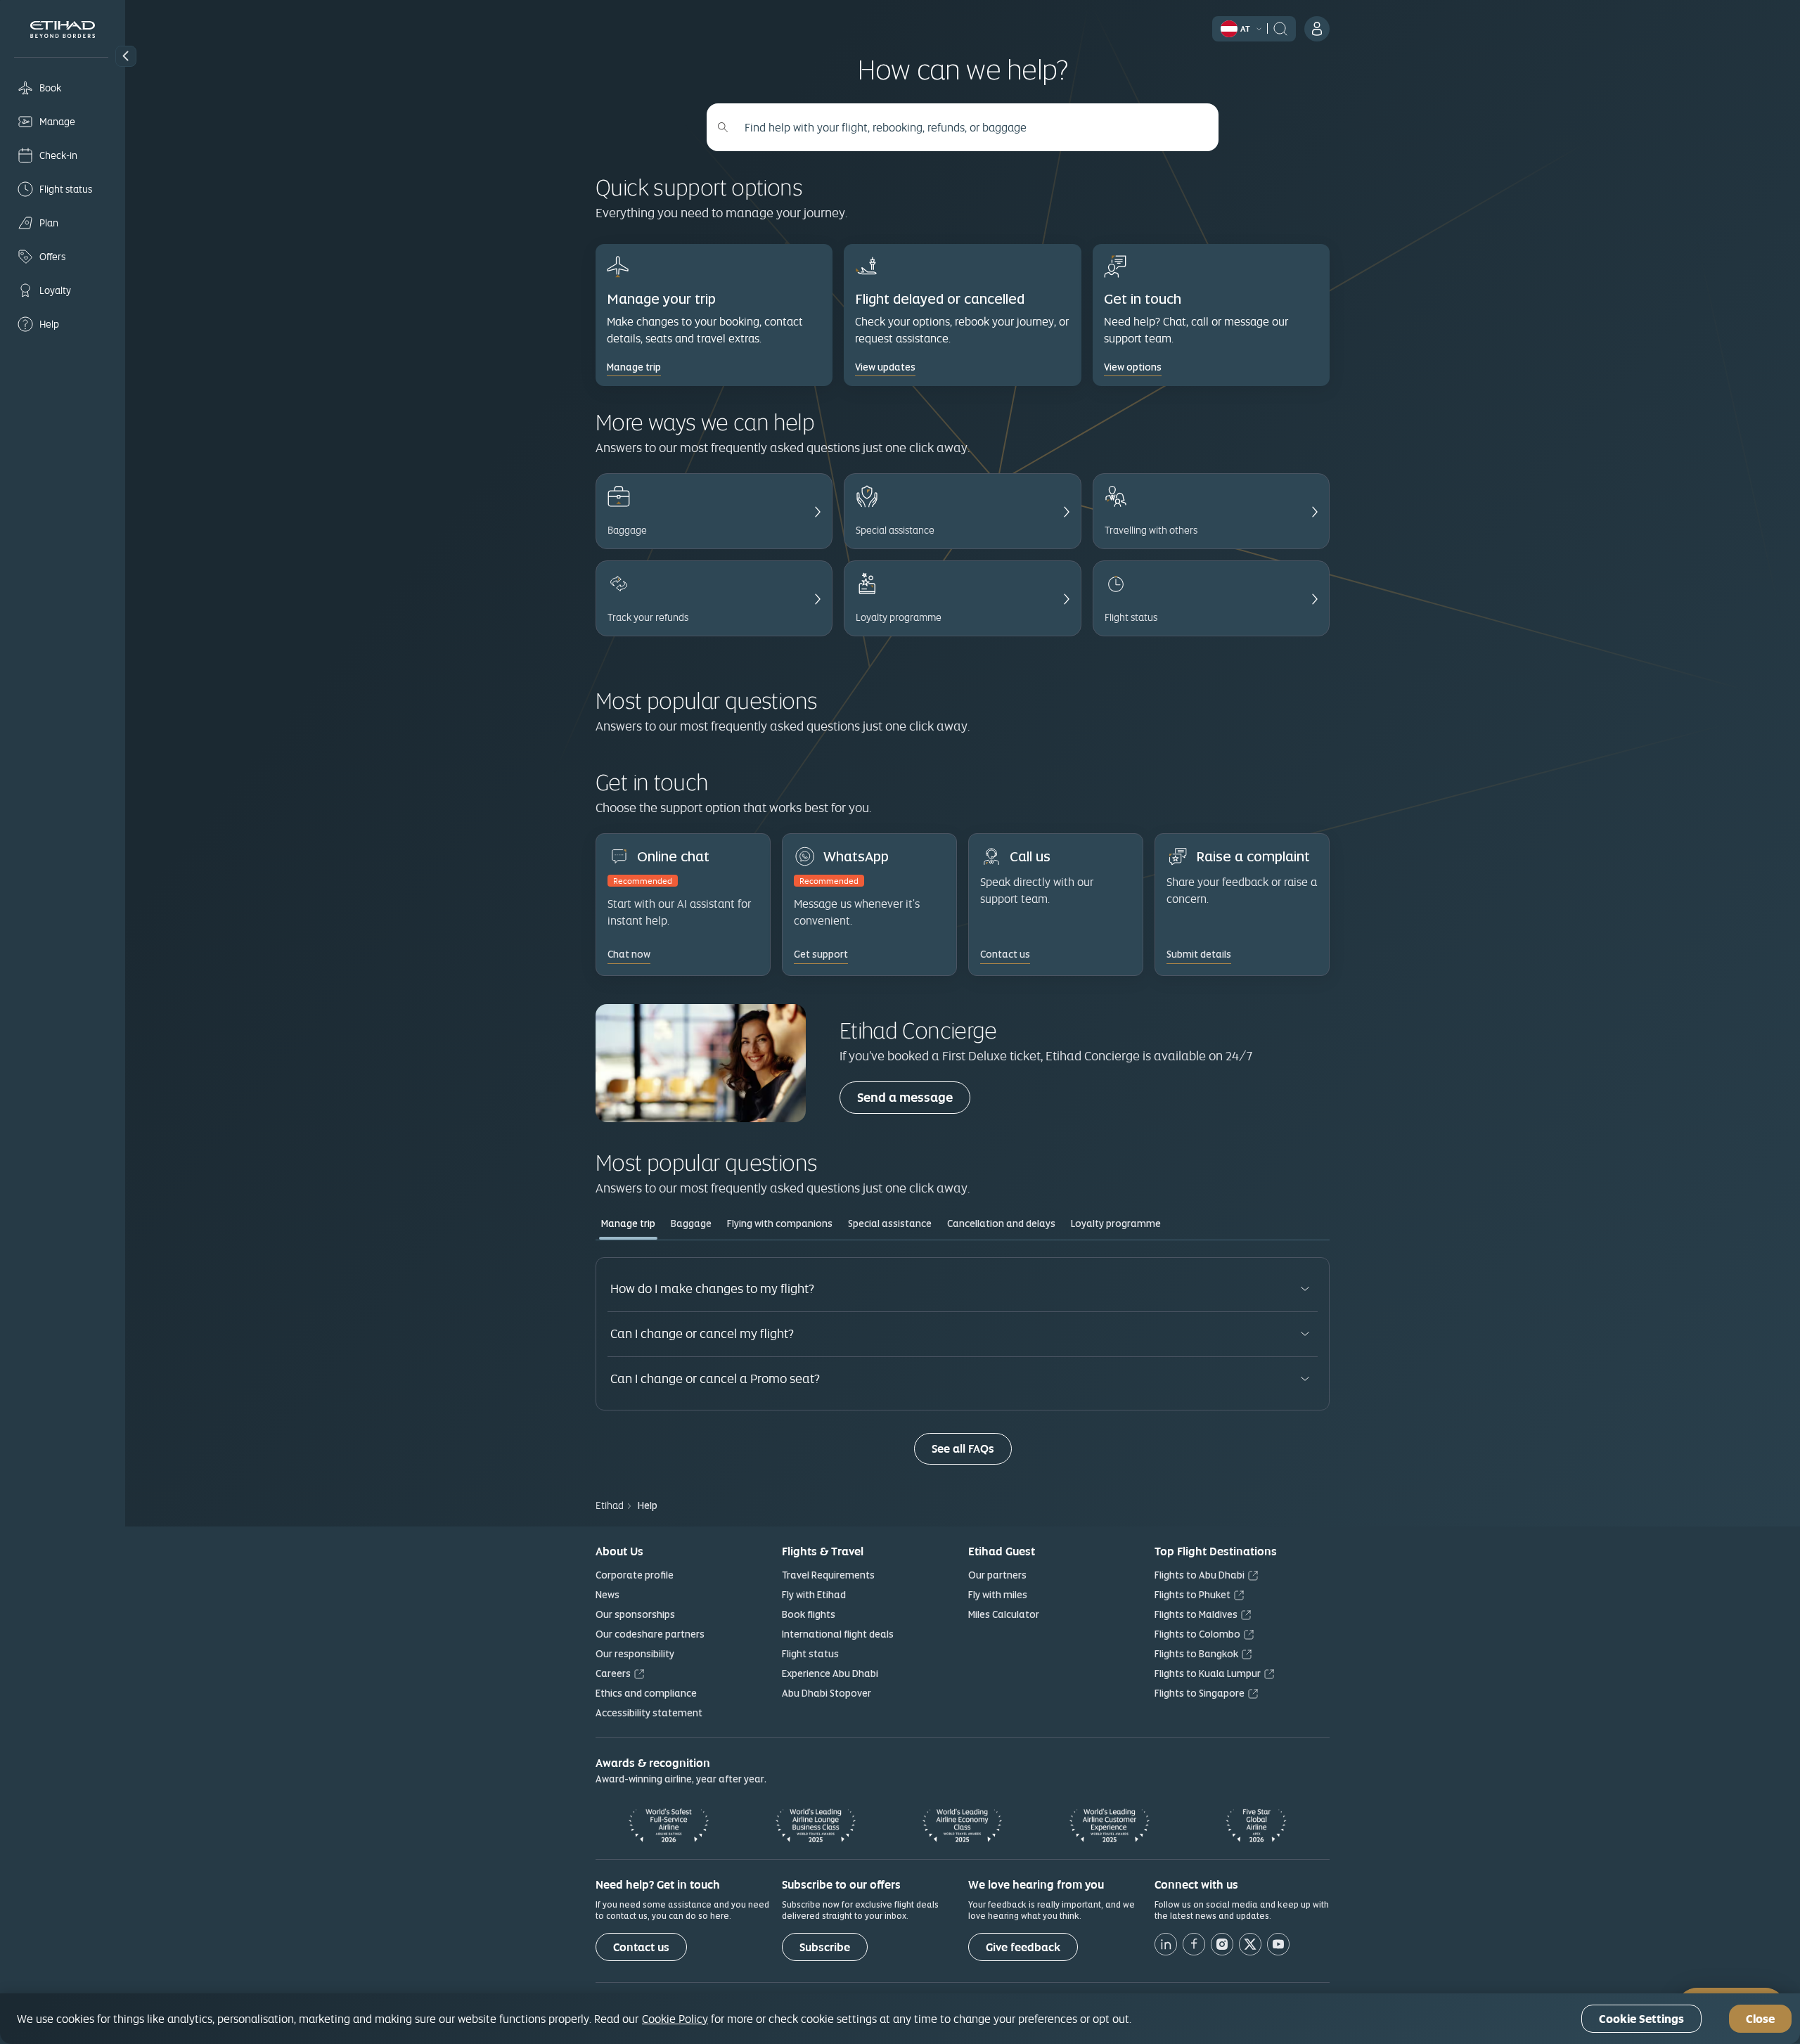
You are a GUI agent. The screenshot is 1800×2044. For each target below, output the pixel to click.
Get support (821, 954)
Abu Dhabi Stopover (827, 1693)
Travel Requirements (828, 1575)
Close (1760, 2019)
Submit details (1199, 954)
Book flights (809, 1614)
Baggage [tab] (691, 1223)
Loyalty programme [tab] (1116, 1223)
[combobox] (970, 127)
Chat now (629, 954)
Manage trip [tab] (628, 1223)
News (607, 1595)
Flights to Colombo (1197, 1634)
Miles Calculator (1004, 1614)
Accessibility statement (649, 1713)
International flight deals (838, 1634)
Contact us (641, 1947)
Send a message (914, 1097)
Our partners (997, 1575)
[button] (126, 56)
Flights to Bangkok (1196, 1654)
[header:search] (1280, 27)
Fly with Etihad (814, 1595)
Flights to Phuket (1192, 1595)
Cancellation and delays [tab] (1001, 1223)
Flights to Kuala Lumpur (1208, 1673)
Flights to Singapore (1200, 1693)
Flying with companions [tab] (780, 1223)
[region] (900, 2019)
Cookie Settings (1641, 2019)
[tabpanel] (963, 1361)
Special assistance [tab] (890, 1223)
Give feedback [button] (1023, 1947)
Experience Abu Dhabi (830, 1673)
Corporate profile (635, 1575)
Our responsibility (635, 1654)
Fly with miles (998, 1595)
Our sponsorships (635, 1614)
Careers (613, 1673)
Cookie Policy (675, 2019)
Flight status (810, 1654)
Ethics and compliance (646, 1693)
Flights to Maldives (1196, 1614)
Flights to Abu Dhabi (1200, 1575)
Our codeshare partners (650, 1634)
